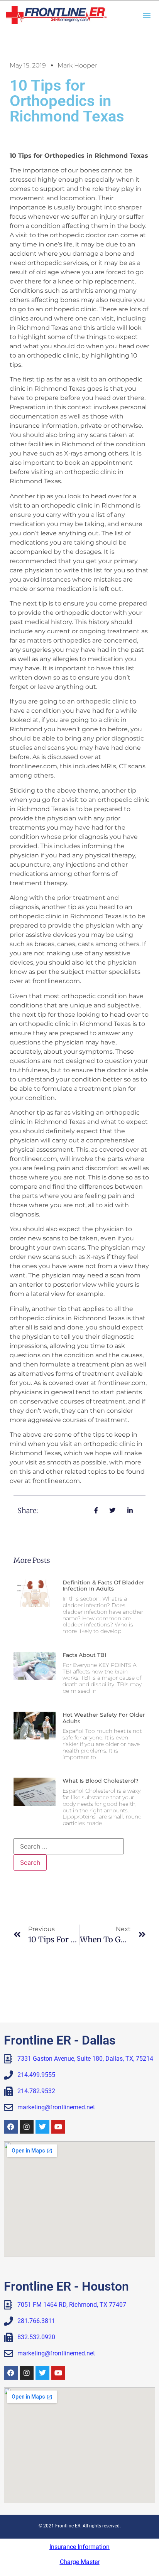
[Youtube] (58, 2127)
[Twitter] (42, 2127)
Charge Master (80, 2562)
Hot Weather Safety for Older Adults (104, 1718)
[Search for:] (69, 1846)
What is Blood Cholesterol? (101, 1781)
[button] (147, 15)
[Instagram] (27, 2127)
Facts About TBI (84, 1655)
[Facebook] (11, 2127)
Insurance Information (79, 2547)
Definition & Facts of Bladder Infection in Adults (103, 1586)
